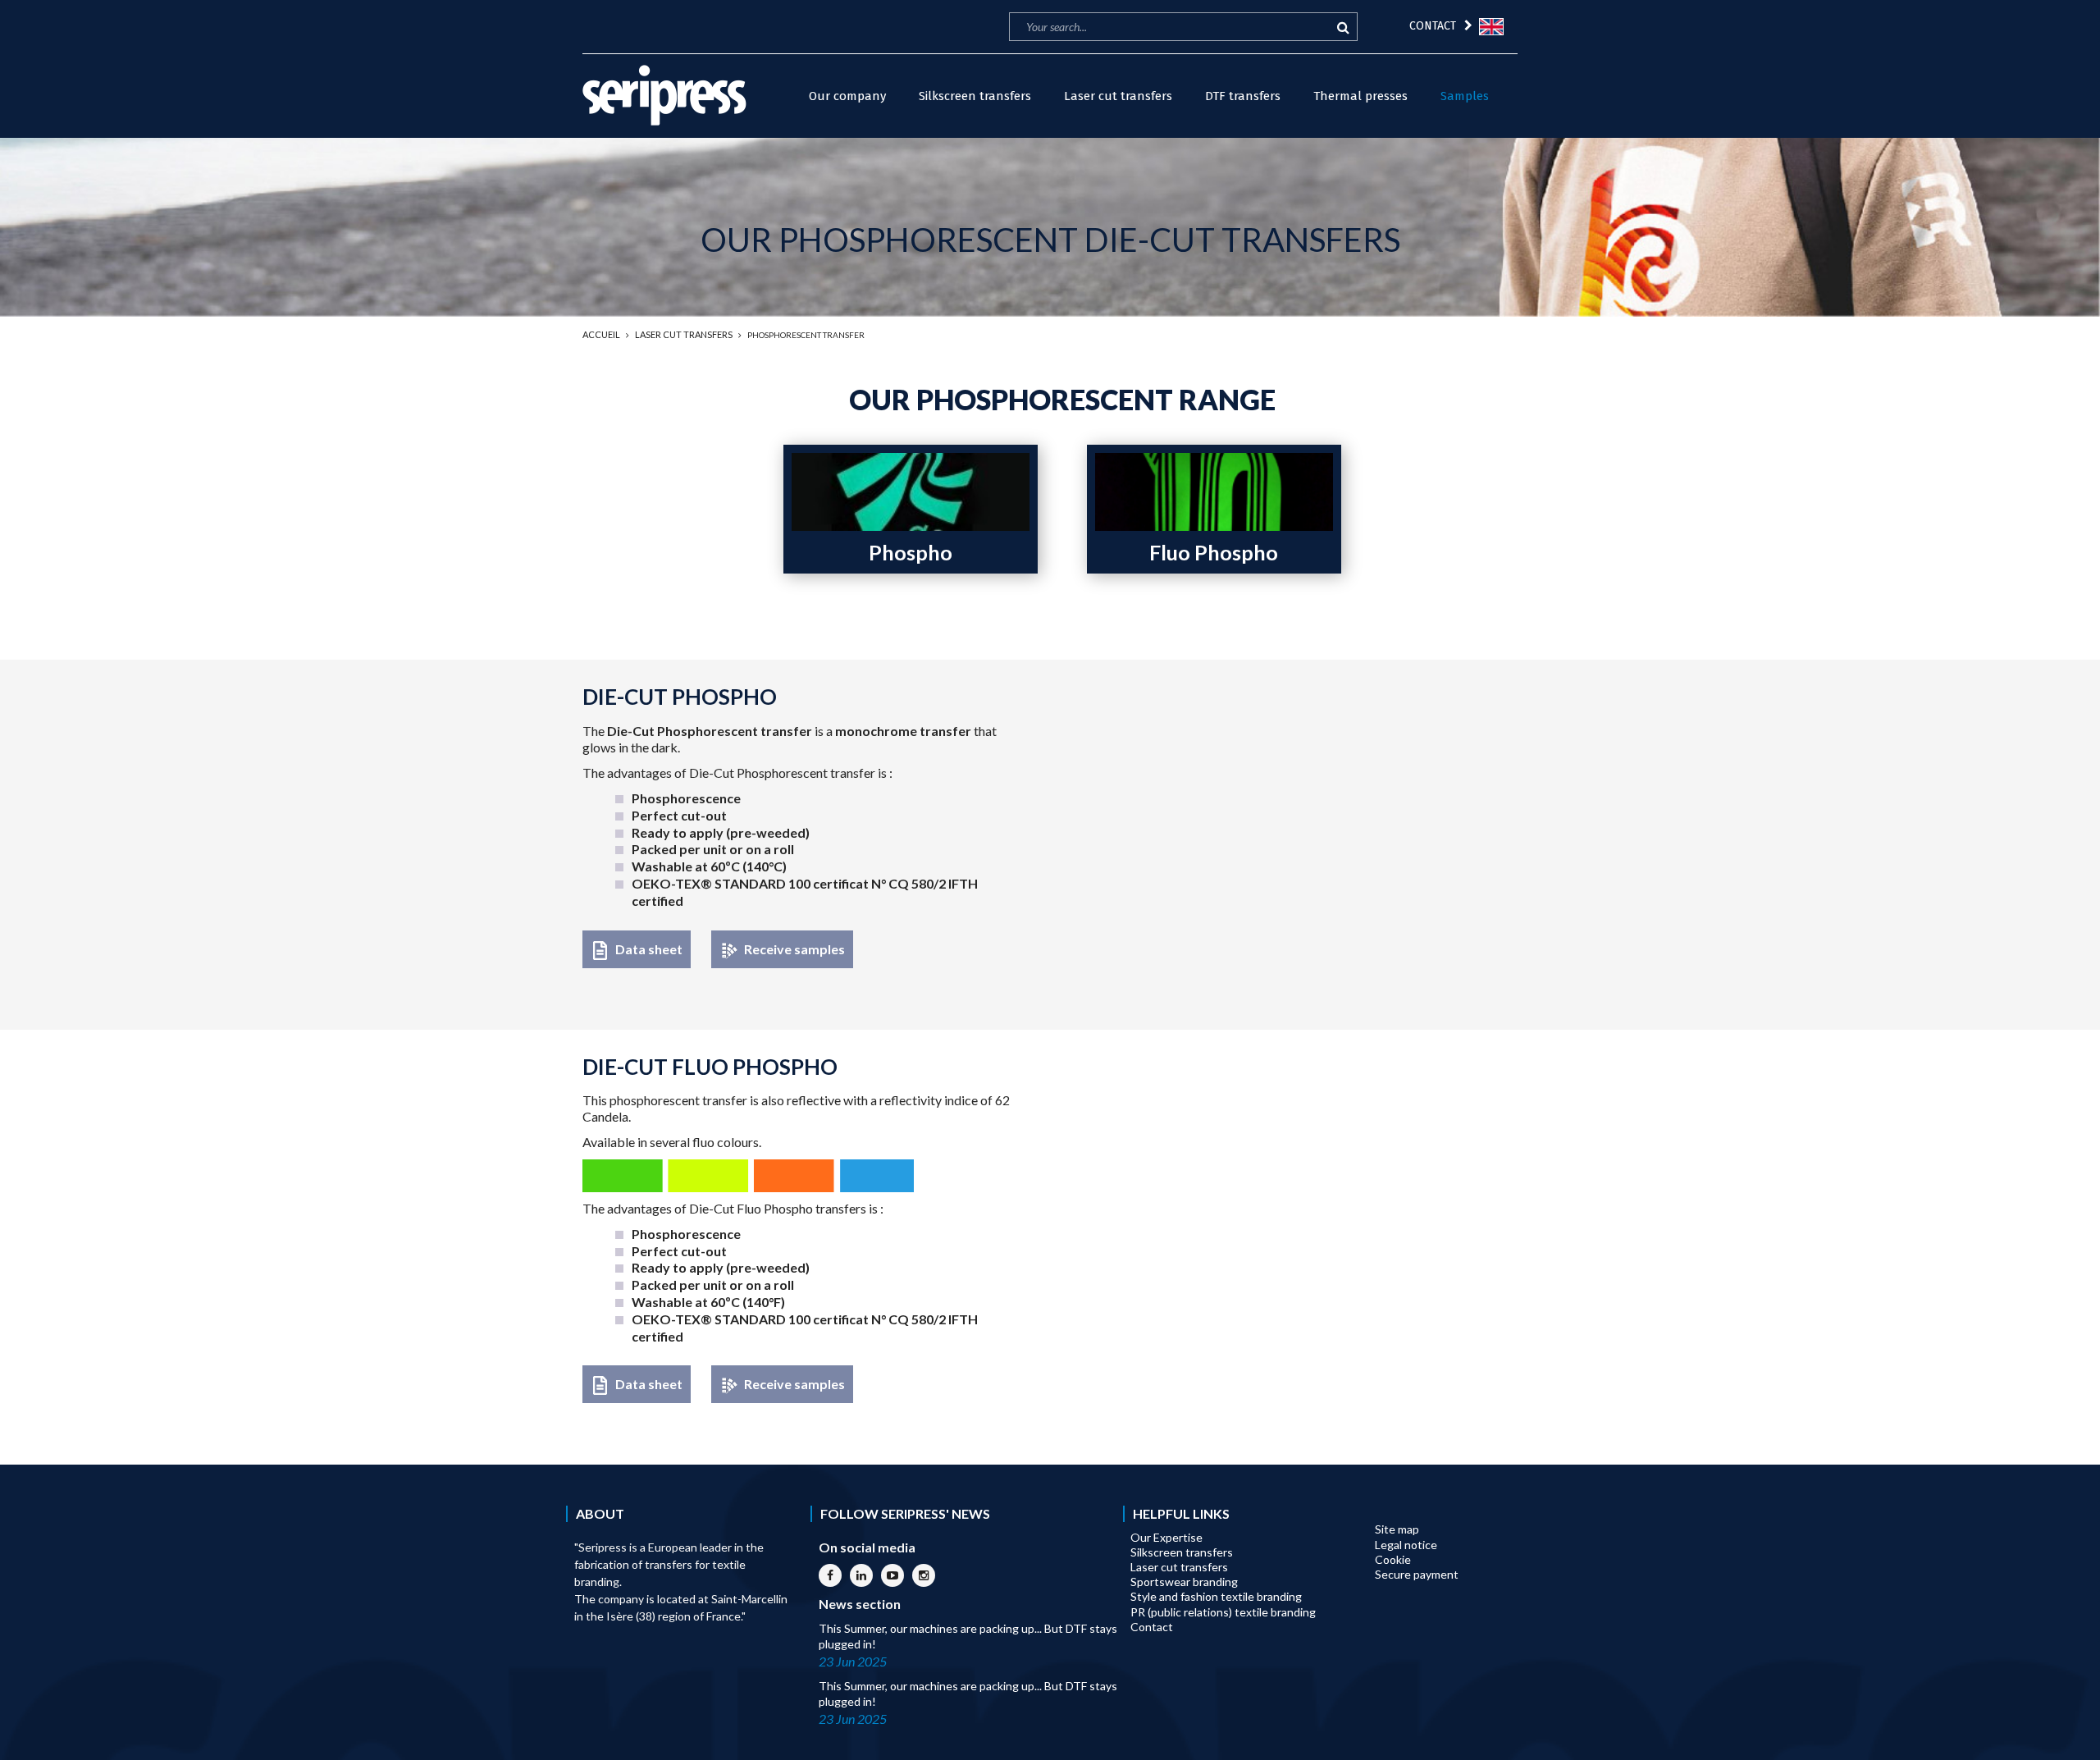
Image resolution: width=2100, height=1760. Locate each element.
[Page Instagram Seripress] (924, 1575)
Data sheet (649, 949)
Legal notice (1406, 1545)
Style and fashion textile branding (1216, 1596)
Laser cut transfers (684, 334)
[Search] (1341, 27)
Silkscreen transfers (1182, 1552)
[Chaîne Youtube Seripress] (892, 1575)
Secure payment (1417, 1574)
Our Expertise (1166, 1537)
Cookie (1393, 1559)
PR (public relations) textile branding (1223, 1612)
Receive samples (794, 949)
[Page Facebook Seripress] (830, 1575)
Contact (1152, 1627)
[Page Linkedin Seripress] (861, 1575)
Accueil (601, 334)
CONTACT (1433, 26)
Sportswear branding (1184, 1582)
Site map (1397, 1529)
